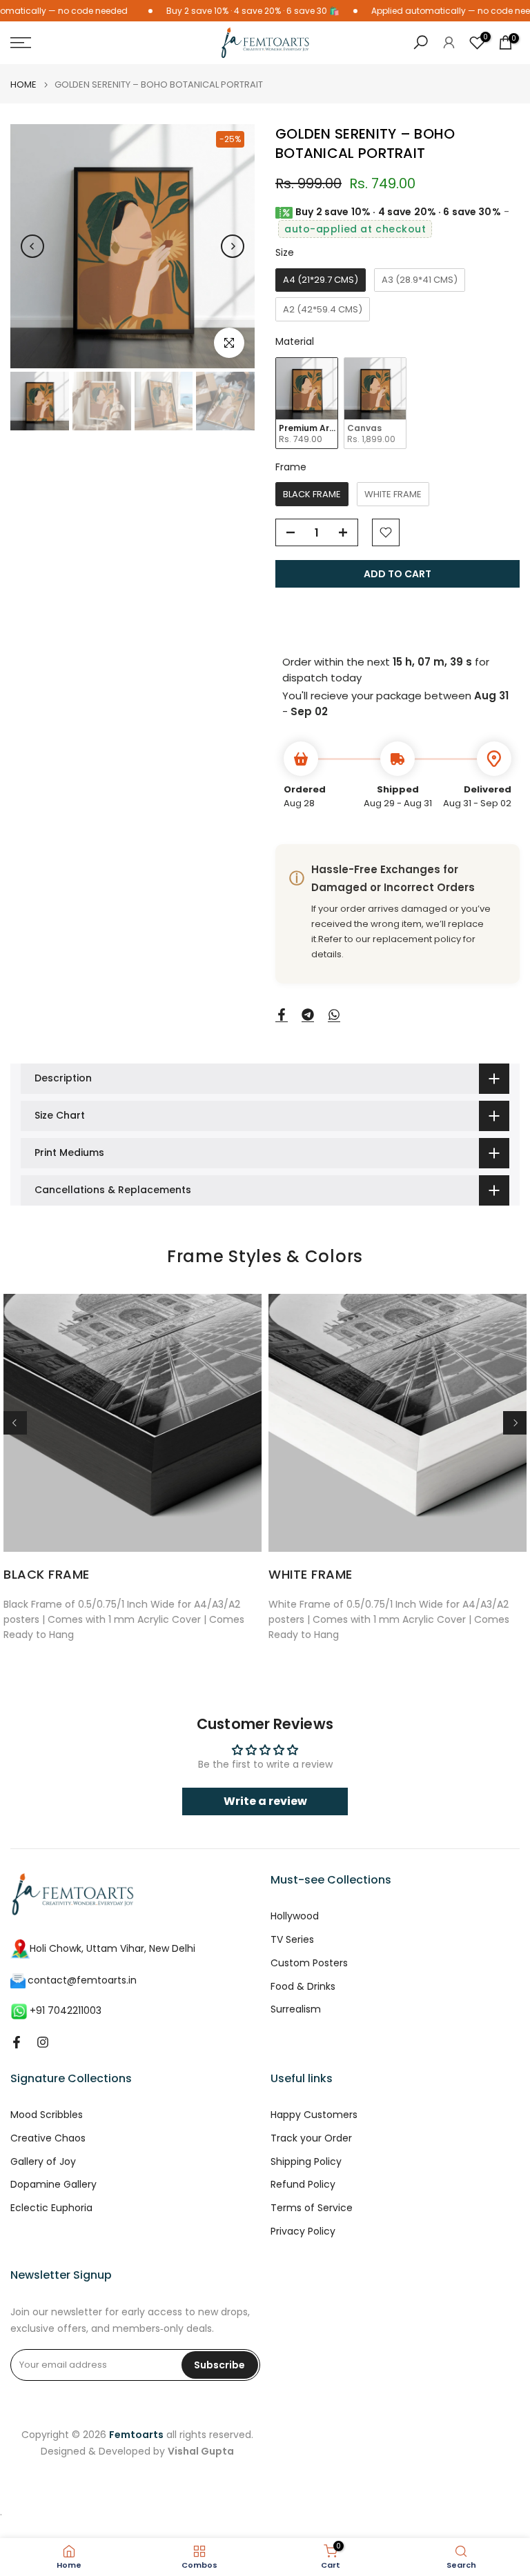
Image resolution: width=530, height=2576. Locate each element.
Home (23, 84)
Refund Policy (303, 2185)
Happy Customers (314, 2115)
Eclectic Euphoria (51, 2208)
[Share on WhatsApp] (334, 1015)
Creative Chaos (48, 2138)
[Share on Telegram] (308, 1015)
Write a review (265, 1801)
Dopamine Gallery (53, 2185)
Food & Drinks (303, 1987)
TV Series (292, 1940)
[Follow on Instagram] (43, 2042)
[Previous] (32, 246)
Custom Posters (309, 1963)
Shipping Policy (306, 2162)
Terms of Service (312, 2208)
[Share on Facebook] (282, 1015)
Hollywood (295, 1916)
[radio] (321, 280)
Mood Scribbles (47, 2115)
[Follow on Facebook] (17, 2042)
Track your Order (311, 2138)
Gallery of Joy (43, 2162)
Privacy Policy (303, 2231)
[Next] (233, 246)
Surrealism (296, 2009)
